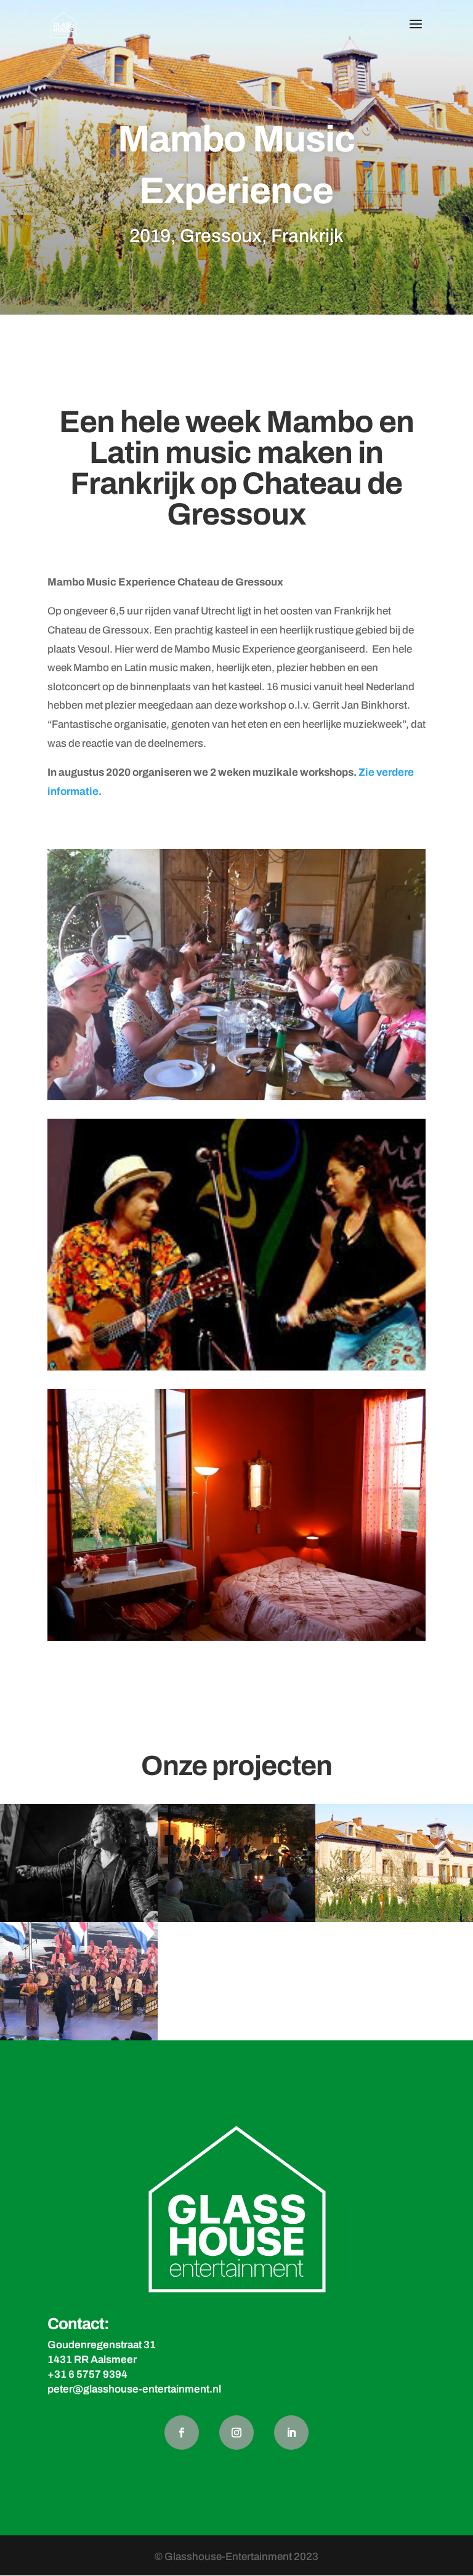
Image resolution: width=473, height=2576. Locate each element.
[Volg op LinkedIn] (291, 2433)
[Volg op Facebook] (182, 2433)
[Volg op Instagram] (236, 2433)
